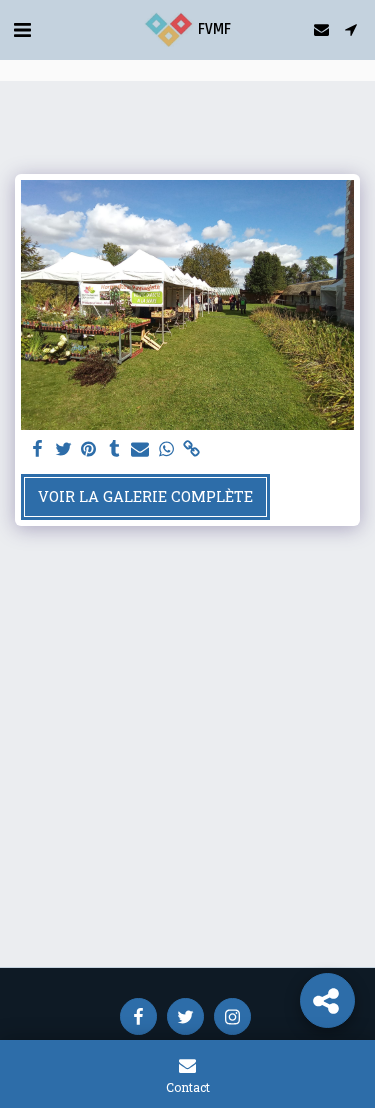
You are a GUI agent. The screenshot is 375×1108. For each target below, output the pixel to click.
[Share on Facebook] (37, 449)
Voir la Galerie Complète (145, 496)
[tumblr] (115, 449)
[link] (192, 449)
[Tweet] (63, 449)
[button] (22, 29)
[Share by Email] (140, 449)
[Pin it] (89, 449)
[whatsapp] (166, 449)
